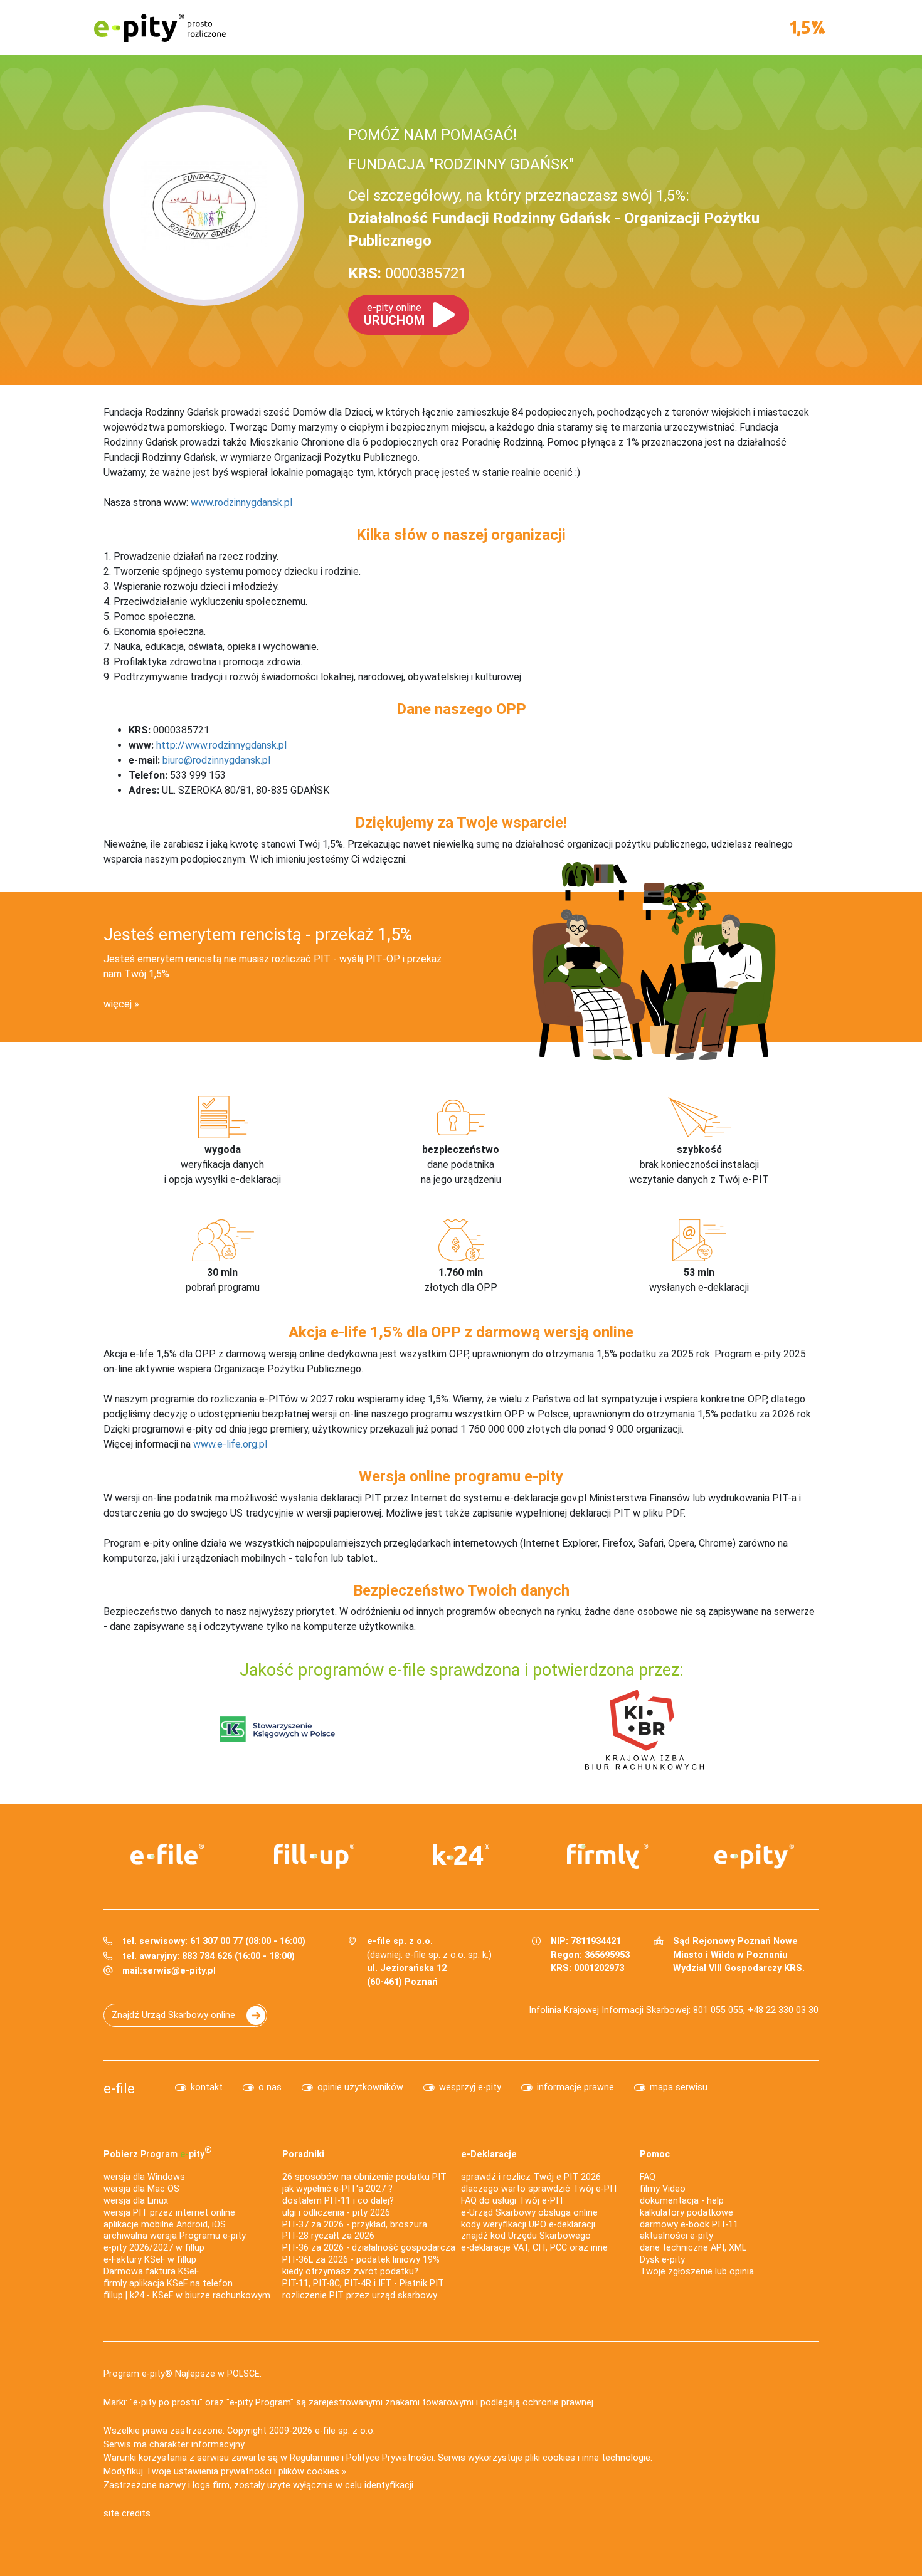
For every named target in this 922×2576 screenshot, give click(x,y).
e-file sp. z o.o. (345, 2431)
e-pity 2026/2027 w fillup (154, 2248)
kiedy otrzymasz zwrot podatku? (350, 2272)
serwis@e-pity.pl (179, 1971)
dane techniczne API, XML (693, 2248)
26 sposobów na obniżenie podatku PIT (364, 2177)
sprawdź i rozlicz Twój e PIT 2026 (531, 2177)
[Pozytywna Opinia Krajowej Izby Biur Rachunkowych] (644, 1729)
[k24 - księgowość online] (461, 1854)
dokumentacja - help (682, 2201)
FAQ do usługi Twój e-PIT (513, 2201)
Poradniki (303, 2154)
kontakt (207, 2087)
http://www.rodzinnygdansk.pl (221, 745)
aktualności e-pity (676, 2236)
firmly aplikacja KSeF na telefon (168, 2284)
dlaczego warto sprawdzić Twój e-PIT (540, 2189)
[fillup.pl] (314, 1856)
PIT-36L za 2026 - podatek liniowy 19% (361, 2260)
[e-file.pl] (167, 1854)
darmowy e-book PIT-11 (689, 2225)
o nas (270, 2087)
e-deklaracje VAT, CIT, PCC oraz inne (534, 2248)
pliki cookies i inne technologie (588, 2458)
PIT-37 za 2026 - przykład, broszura (355, 2225)
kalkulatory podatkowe (686, 2213)
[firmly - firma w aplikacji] (608, 1856)
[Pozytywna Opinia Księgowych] (278, 1729)
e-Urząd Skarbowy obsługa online (529, 2213)
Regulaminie (315, 2458)
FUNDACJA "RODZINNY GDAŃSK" (461, 164)
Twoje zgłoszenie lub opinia (697, 2272)
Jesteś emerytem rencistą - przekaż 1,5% (258, 935)
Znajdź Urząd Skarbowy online (173, 2015)
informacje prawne (575, 2087)
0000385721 (407, 273)
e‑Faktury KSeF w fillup (150, 2260)
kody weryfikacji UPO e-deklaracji (528, 2225)
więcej (118, 1004)
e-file (119, 2088)
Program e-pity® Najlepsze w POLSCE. (183, 2374)
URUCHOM (394, 315)
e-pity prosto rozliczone (160, 28)
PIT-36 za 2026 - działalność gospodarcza (369, 2248)
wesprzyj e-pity (470, 2087)
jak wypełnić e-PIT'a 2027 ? (337, 2189)
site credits (127, 2514)
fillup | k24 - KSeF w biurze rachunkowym (187, 2295)
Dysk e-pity (662, 2260)
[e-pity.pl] (755, 1856)
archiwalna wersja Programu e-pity (175, 2236)
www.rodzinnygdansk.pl (241, 502)
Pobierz (158, 2152)
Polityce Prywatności (390, 2458)
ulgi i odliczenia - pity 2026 (336, 2213)
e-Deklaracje (489, 2154)
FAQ (648, 2177)
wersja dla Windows (144, 2177)
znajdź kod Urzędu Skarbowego (526, 2236)
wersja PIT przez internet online (169, 2213)
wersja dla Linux (136, 2201)
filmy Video (663, 2189)
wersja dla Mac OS (141, 2189)
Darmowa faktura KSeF (151, 2272)
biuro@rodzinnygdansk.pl (216, 760)
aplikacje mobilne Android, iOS (165, 2225)
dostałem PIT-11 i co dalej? (338, 2201)
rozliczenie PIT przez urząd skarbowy (360, 2295)
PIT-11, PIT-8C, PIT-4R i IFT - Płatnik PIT (363, 2284)
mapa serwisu (679, 2087)
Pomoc (655, 2154)
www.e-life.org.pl (230, 1444)
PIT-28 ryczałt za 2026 (328, 2236)
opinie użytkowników (360, 2087)
